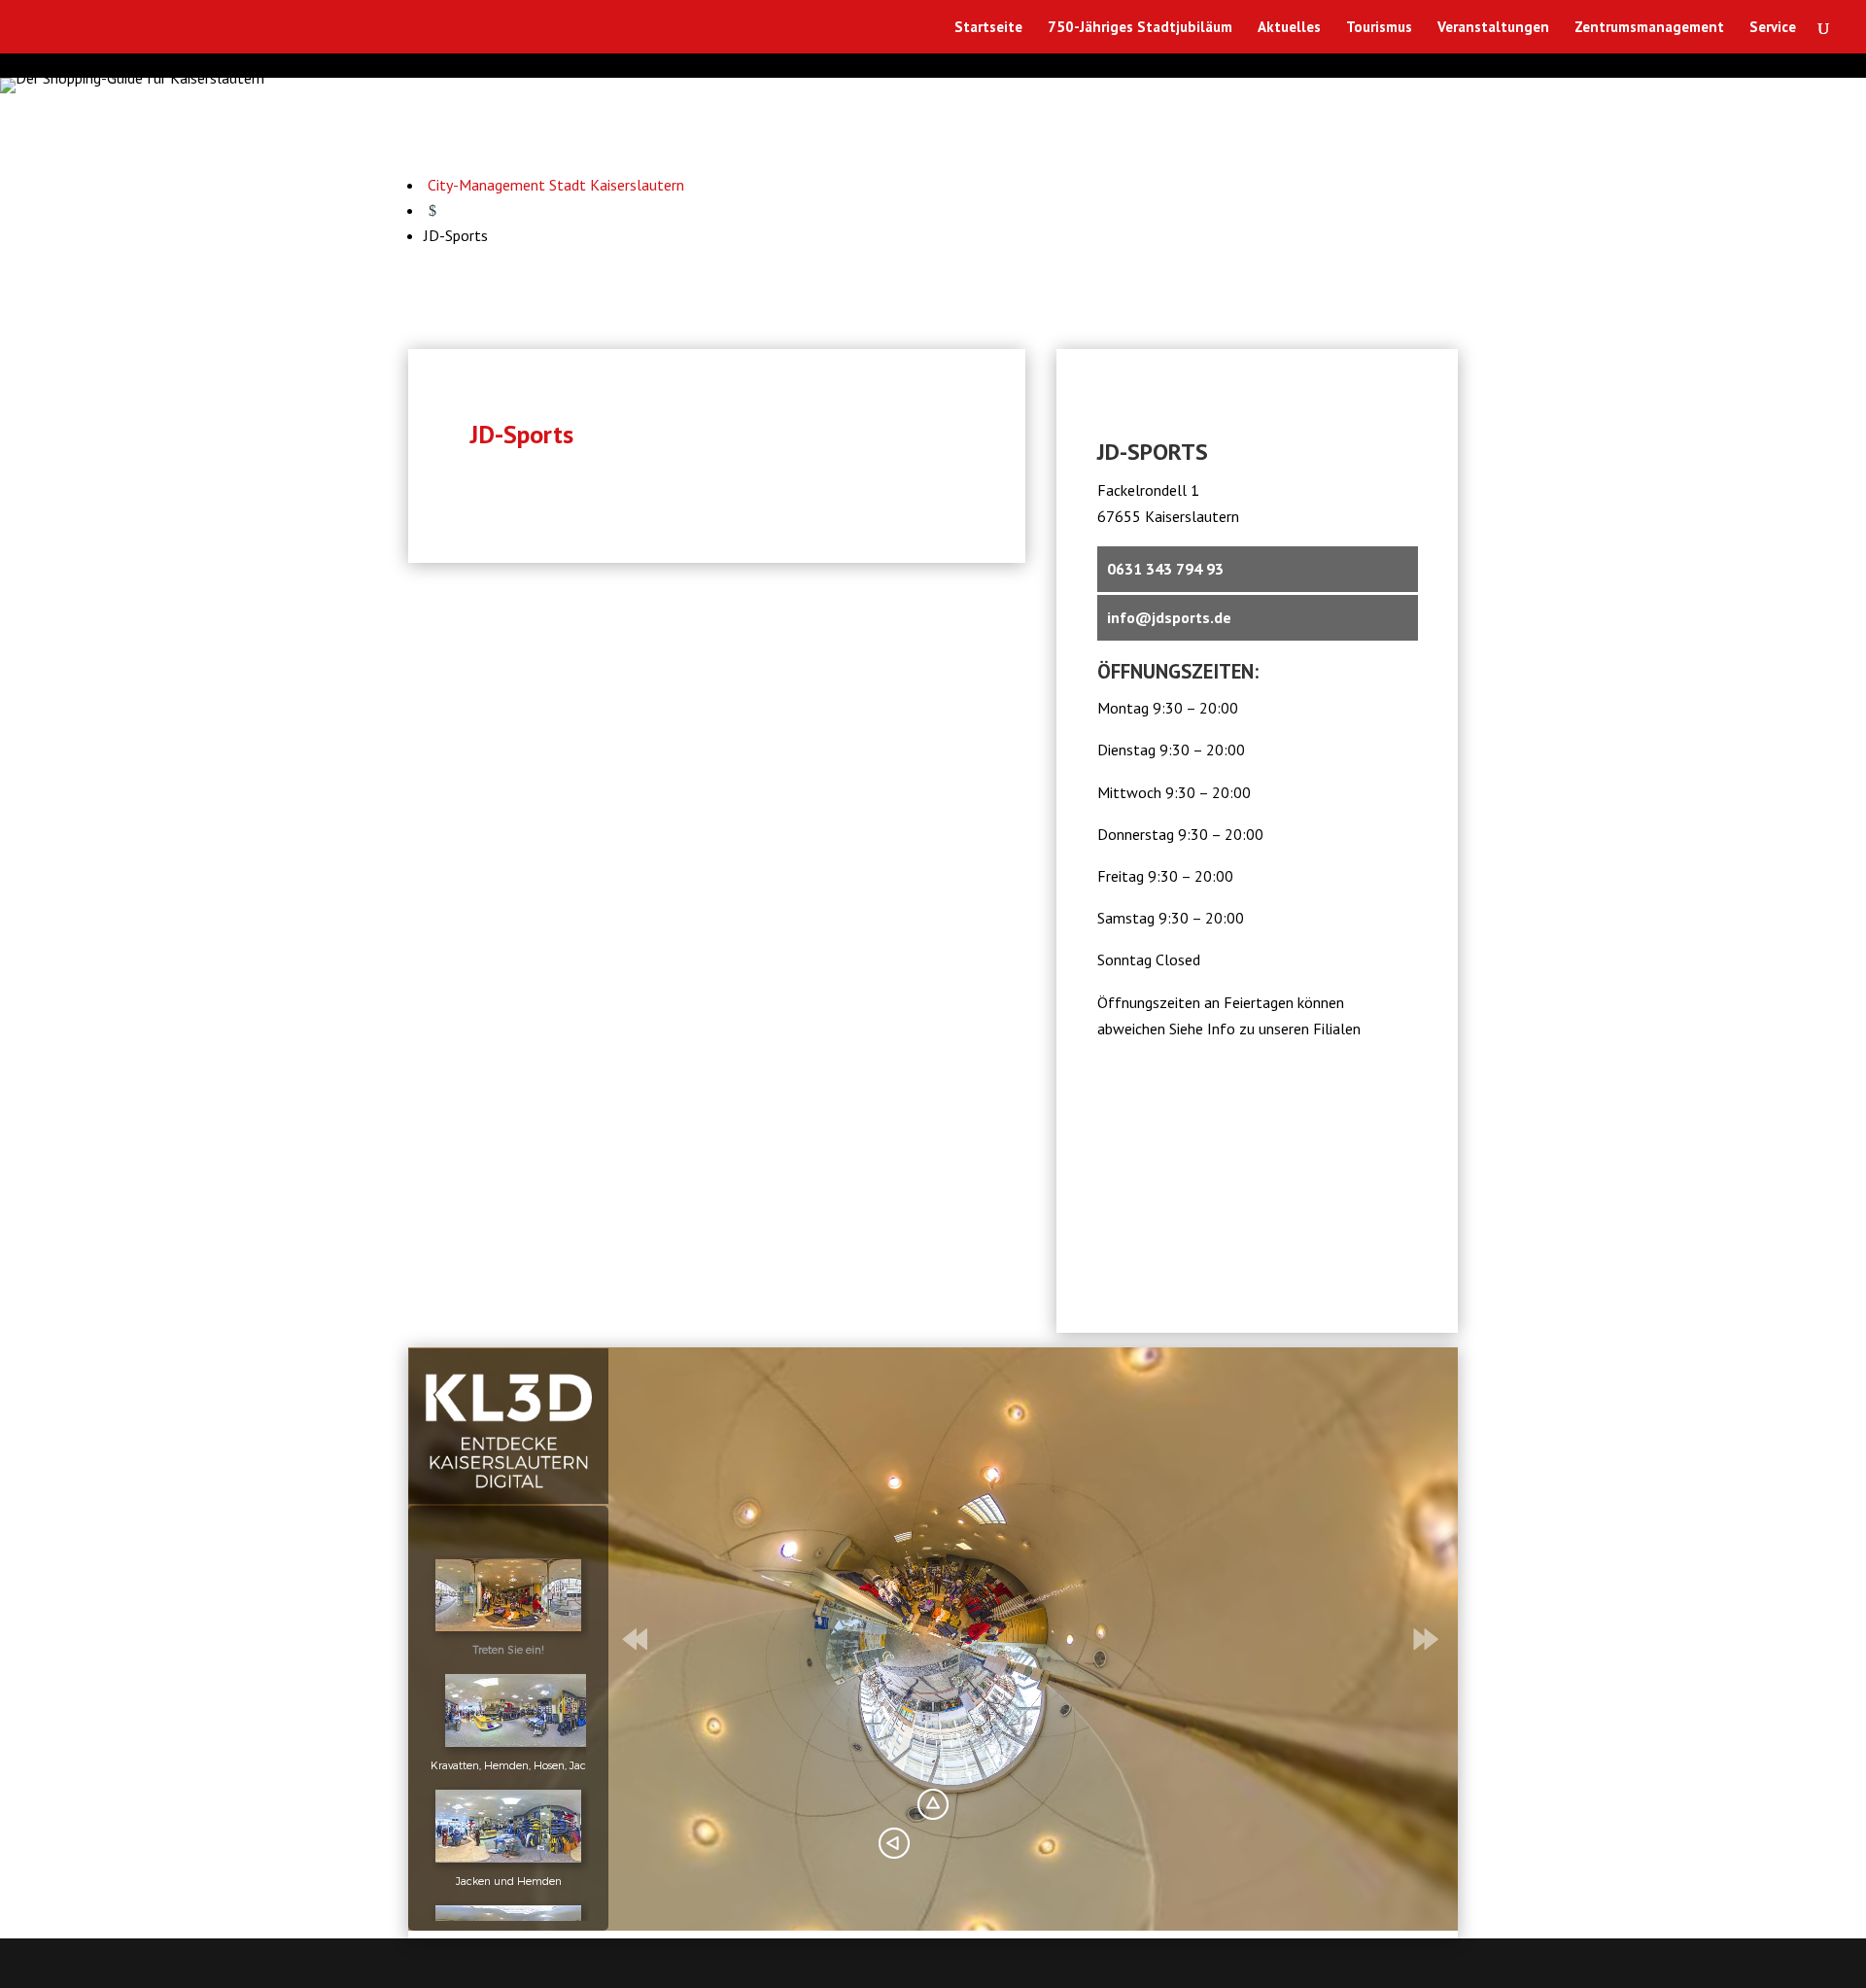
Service (1773, 28)
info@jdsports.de (1169, 617)
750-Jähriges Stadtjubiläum (1140, 28)
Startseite (988, 28)
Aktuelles (1289, 28)
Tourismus (1379, 28)
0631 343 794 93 (1165, 569)
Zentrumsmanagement (1649, 28)
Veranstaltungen (1493, 28)
